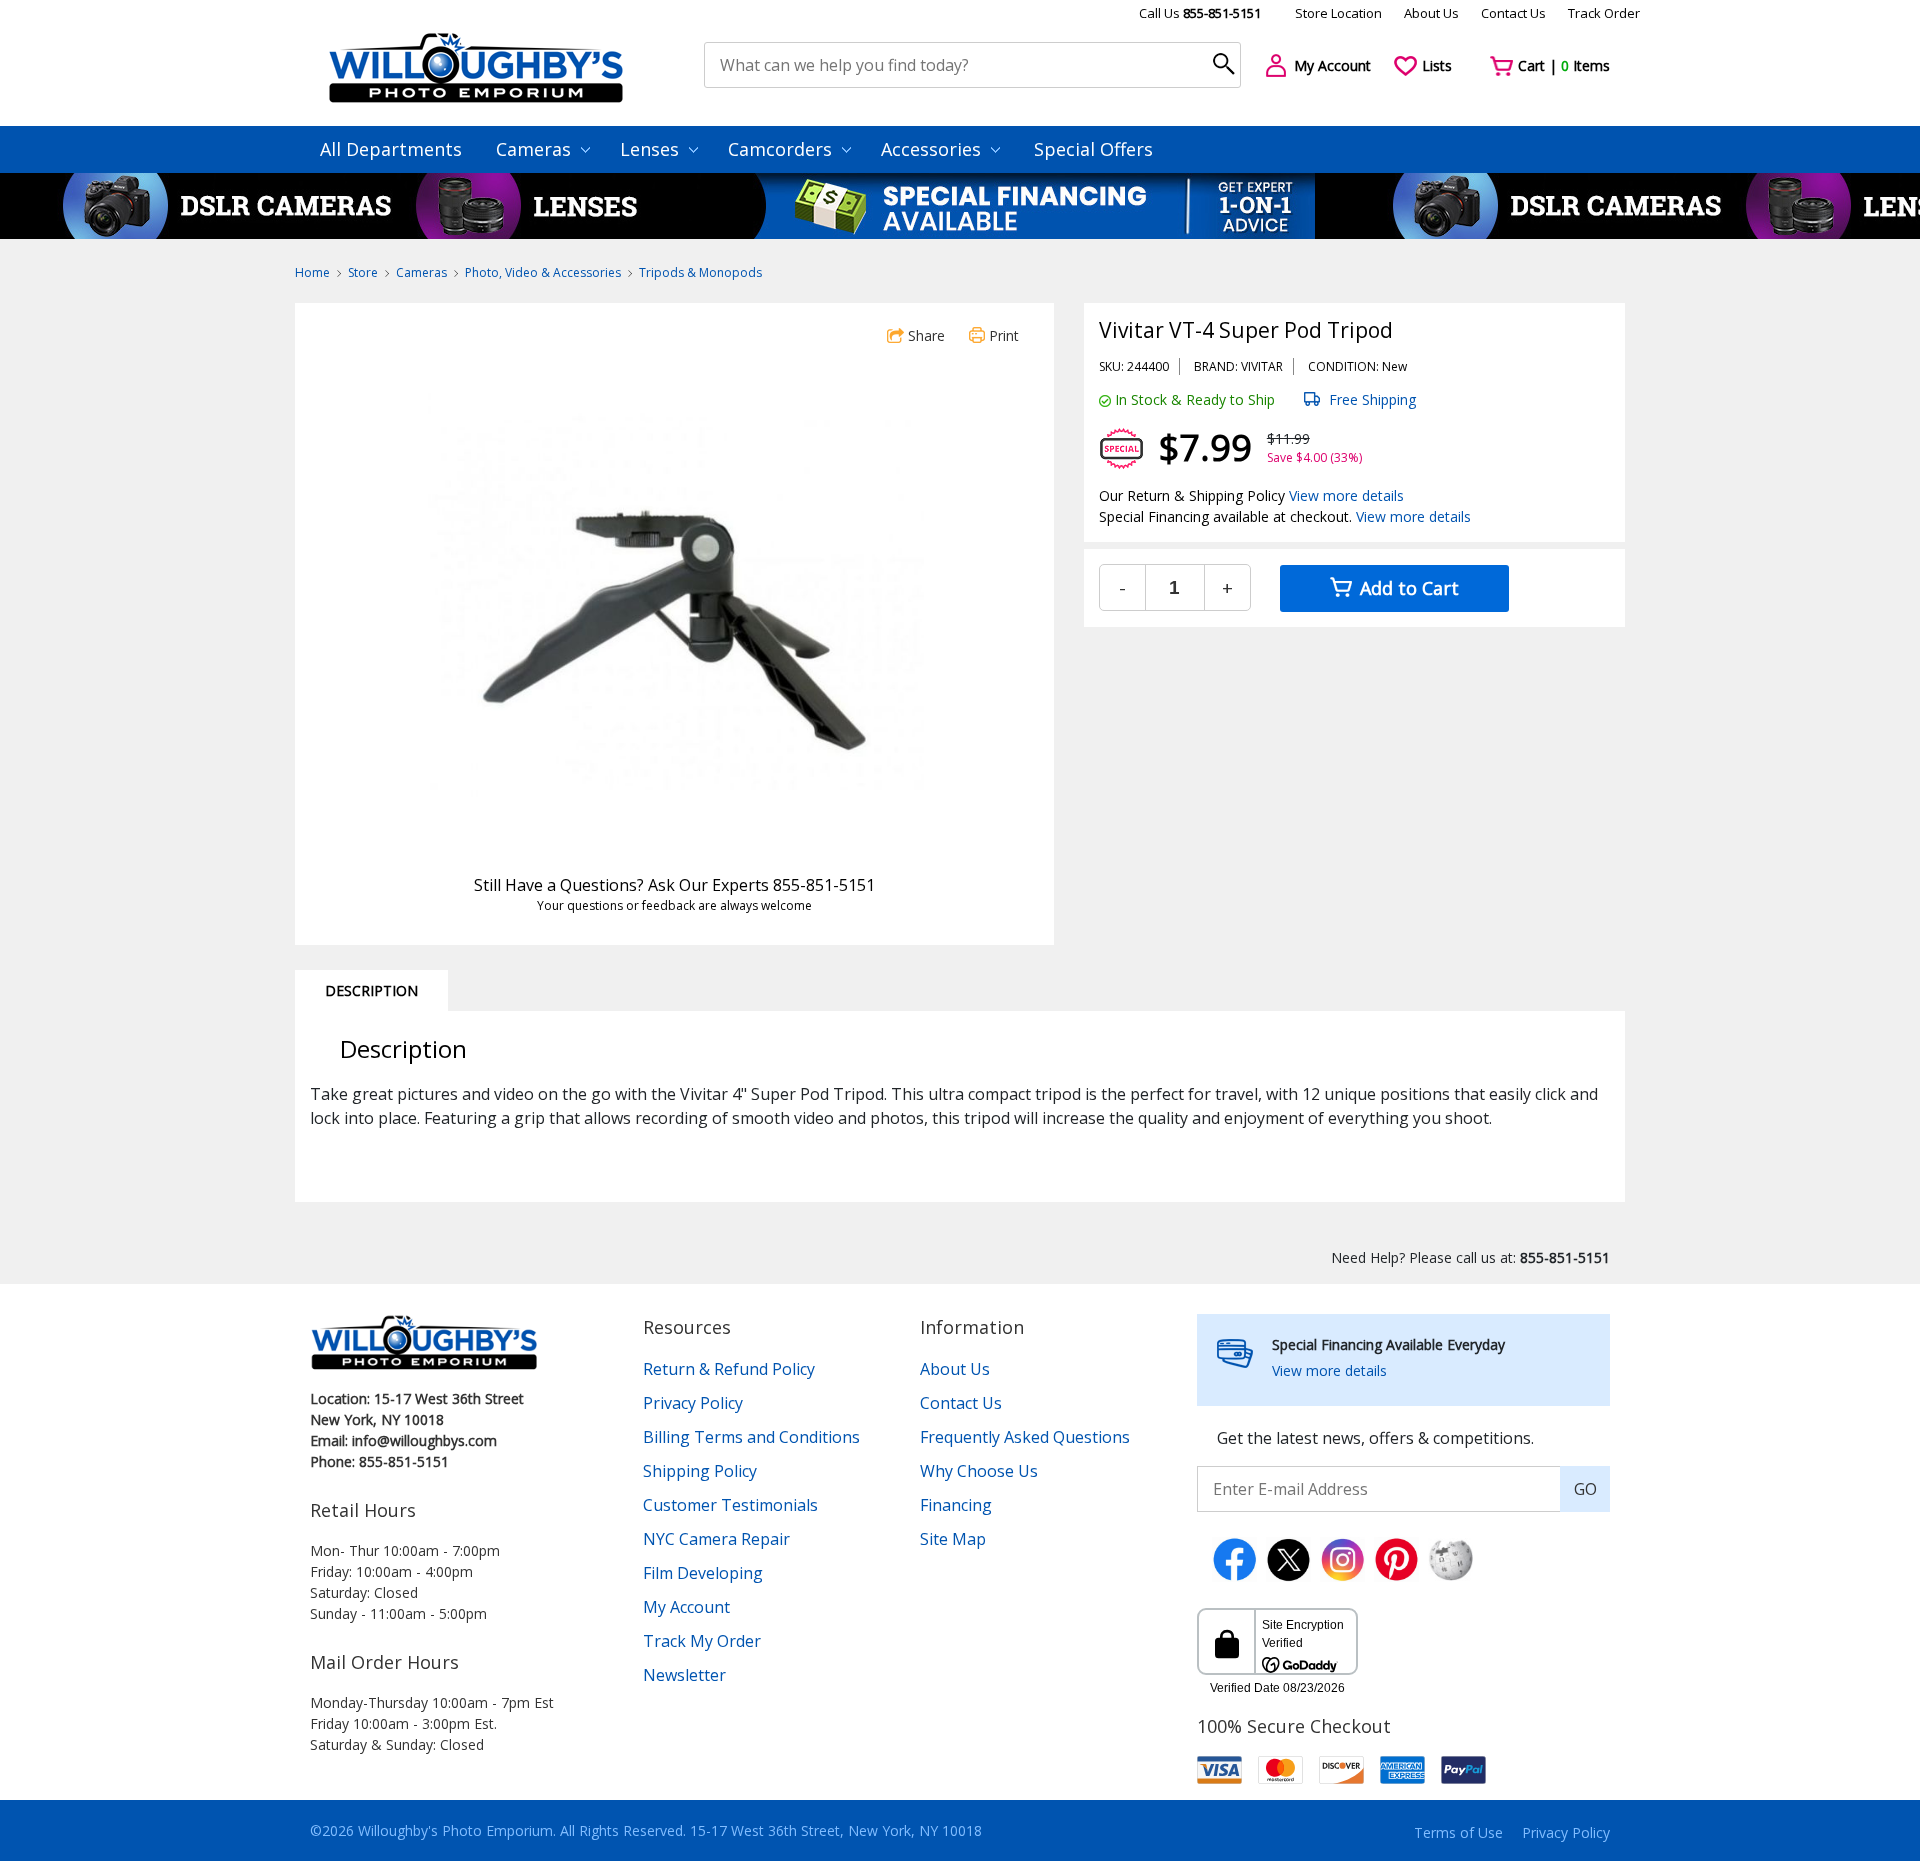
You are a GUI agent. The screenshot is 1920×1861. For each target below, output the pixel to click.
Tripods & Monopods (700, 272)
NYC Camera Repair (716, 1539)
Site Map (953, 1539)
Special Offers (1093, 149)
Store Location (1338, 13)
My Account (686, 1607)
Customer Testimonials (730, 1505)
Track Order (1604, 13)
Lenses (652, 149)
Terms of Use (1458, 1832)
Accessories (933, 149)
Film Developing (703, 1573)
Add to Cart (1407, 588)
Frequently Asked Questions (1025, 1437)
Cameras (536, 149)
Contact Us (1513, 13)
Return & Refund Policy (729, 1369)
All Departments (391, 149)
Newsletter (684, 1675)
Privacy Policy (693, 1403)
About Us (1431, 13)
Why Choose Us (979, 1471)
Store (363, 272)
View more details (1346, 495)
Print (1002, 335)
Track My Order (702, 1641)
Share (924, 335)
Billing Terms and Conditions (751, 1437)
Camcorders (782, 149)
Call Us (1200, 13)
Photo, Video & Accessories (543, 272)
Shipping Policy (700, 1471)
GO (1585, 1489)
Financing (956, 1505)
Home (312, 272)
